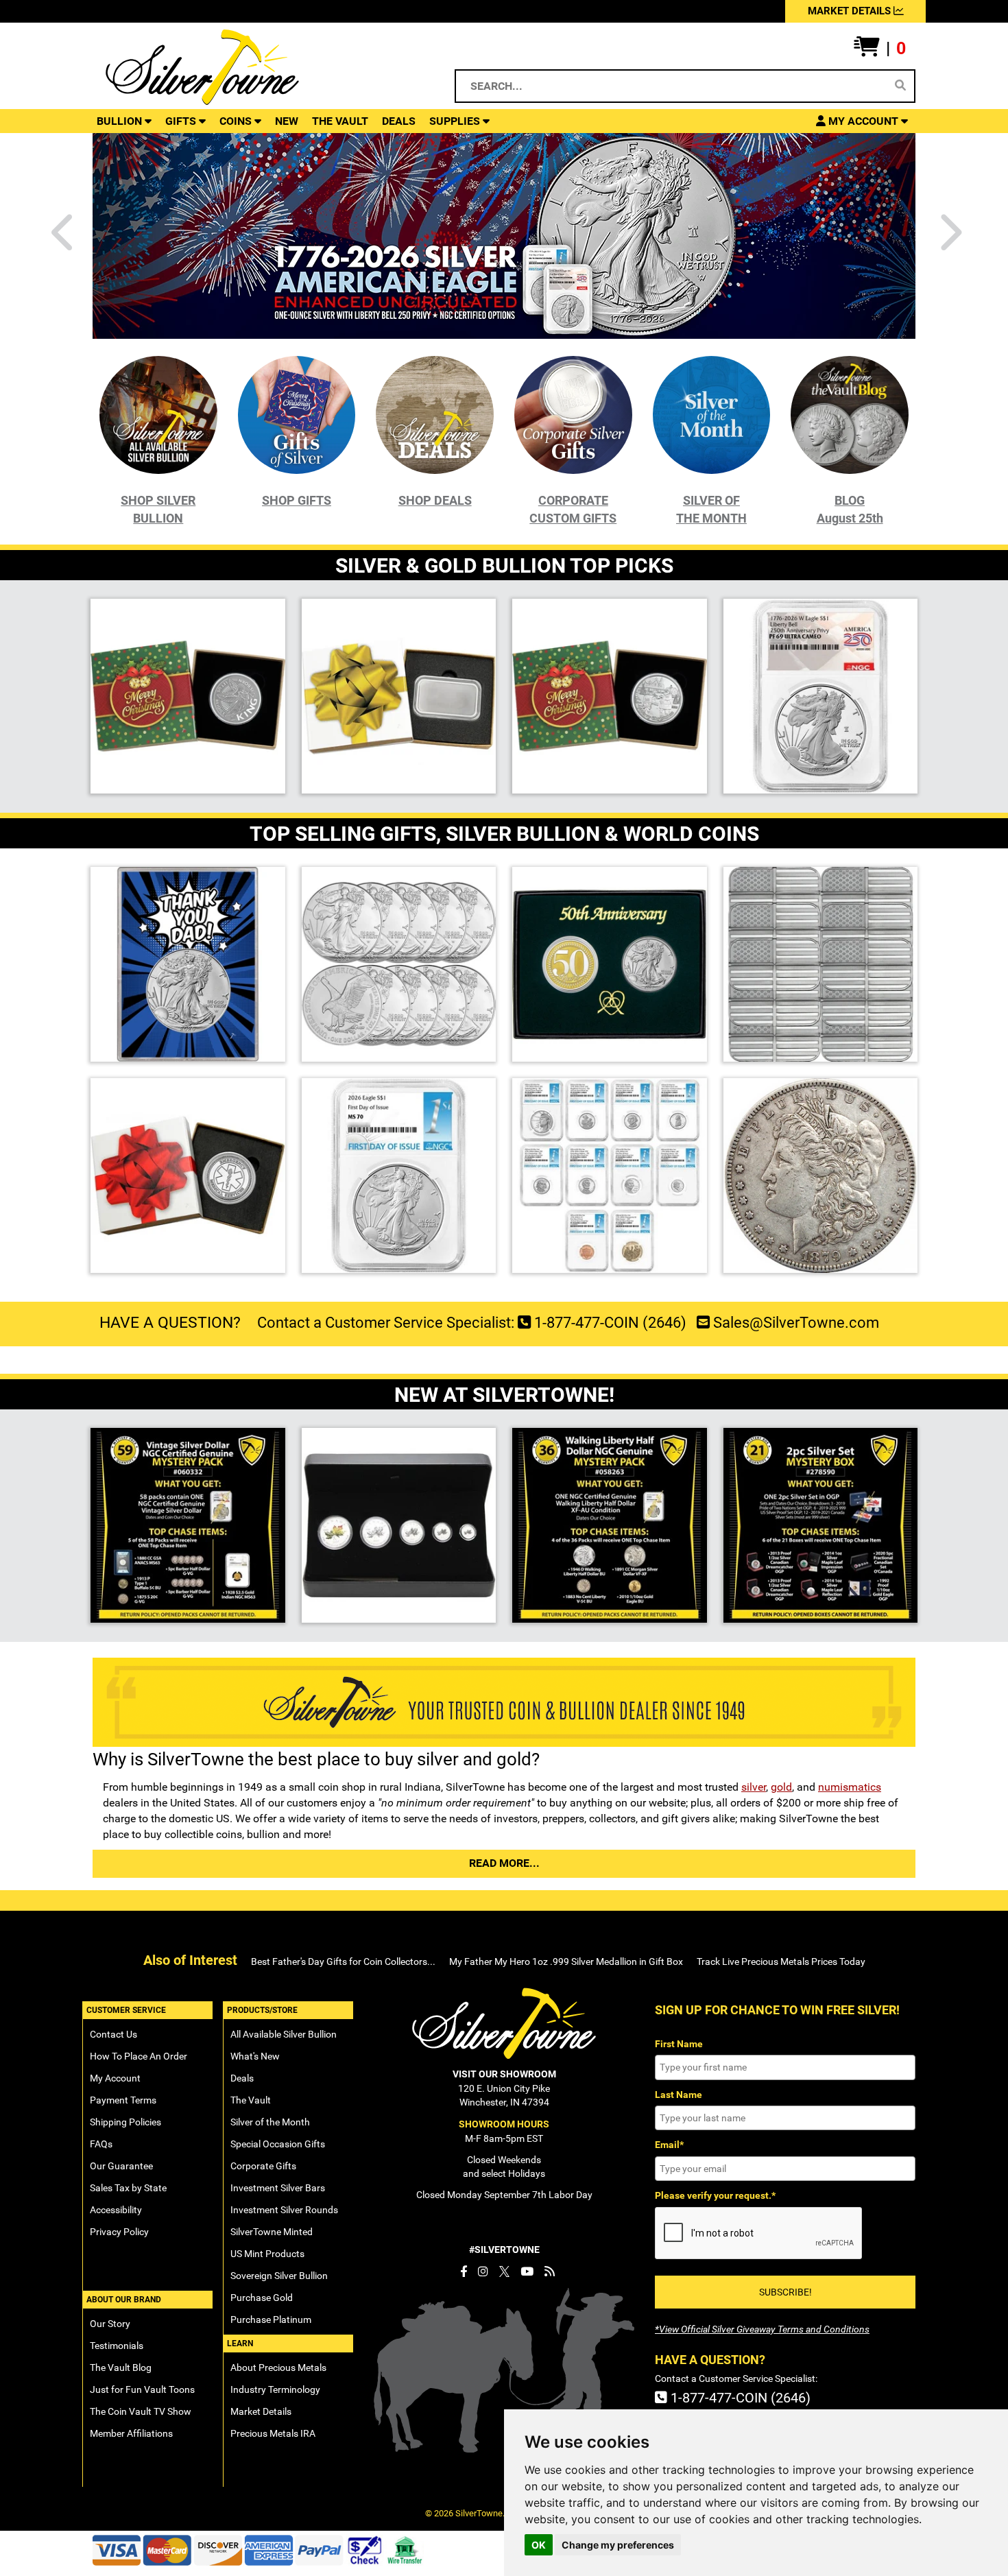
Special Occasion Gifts (278, 2144)
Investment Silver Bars (278, 2188)
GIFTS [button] (182, 121)
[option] (504, 235)
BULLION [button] (121, 121)
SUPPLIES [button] (456, 121)
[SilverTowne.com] (258, 67)
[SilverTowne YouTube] (527, 2271)
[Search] (900, 86)
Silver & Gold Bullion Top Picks (504, 565)
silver (754, 1787)
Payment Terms (123, 2100)
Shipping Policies (125, 2122)
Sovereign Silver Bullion (279, 2276)
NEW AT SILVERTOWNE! (504, 1395)
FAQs (101, 2144)
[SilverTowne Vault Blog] (550, 2271)
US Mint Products (267, 2254)
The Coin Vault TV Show (141, 2411)
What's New (255, 2056)
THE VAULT (340, 121)
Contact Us (113, 2034)
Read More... (504, 1863)
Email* (669, 2145)
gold (781, 1787)
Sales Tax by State (128, 2188)
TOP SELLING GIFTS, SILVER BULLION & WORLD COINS (504, 834)
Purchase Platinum (271, 2319)
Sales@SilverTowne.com (794, 1323)
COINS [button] (237, 121)
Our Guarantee (121, 2166)
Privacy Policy (119, 2232)
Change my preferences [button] (618, 2545)
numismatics (850, 1787)
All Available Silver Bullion (284, 2034)
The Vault (251, 2100)
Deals (242, 2078)
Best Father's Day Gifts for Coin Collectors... (343, 1961)
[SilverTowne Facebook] (464, 2271)
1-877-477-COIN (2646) (609, 1323)
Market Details (261, 2411)
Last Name (679, 2095)
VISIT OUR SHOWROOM (504, 2074)
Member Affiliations (131, 2433)
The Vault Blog (121, 2368)
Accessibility (116, 2210)
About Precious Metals (278, 2368)
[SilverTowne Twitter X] (504, 2271)
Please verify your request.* (715, 2195)
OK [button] (539, 2545)
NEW (287, 121)
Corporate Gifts (263, 2166)
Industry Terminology (275, 2389)
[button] (880, 49)
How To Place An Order (139, 2056)
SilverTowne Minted (272, 2232)
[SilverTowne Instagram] (483, 2271)
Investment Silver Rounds (284, 2210)
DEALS (399, 121)
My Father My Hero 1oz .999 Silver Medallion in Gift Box (566, 1961)
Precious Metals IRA (273, 2433)
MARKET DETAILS (851, 11)
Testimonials (117, 2346)
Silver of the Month (270, 2122)
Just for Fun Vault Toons (142, 2389)
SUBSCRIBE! (785, 2292)
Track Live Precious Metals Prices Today (781, 1961)
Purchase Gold (262, 2298)
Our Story (110, 2324)
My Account (115, 2078)
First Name (679, 2044)
